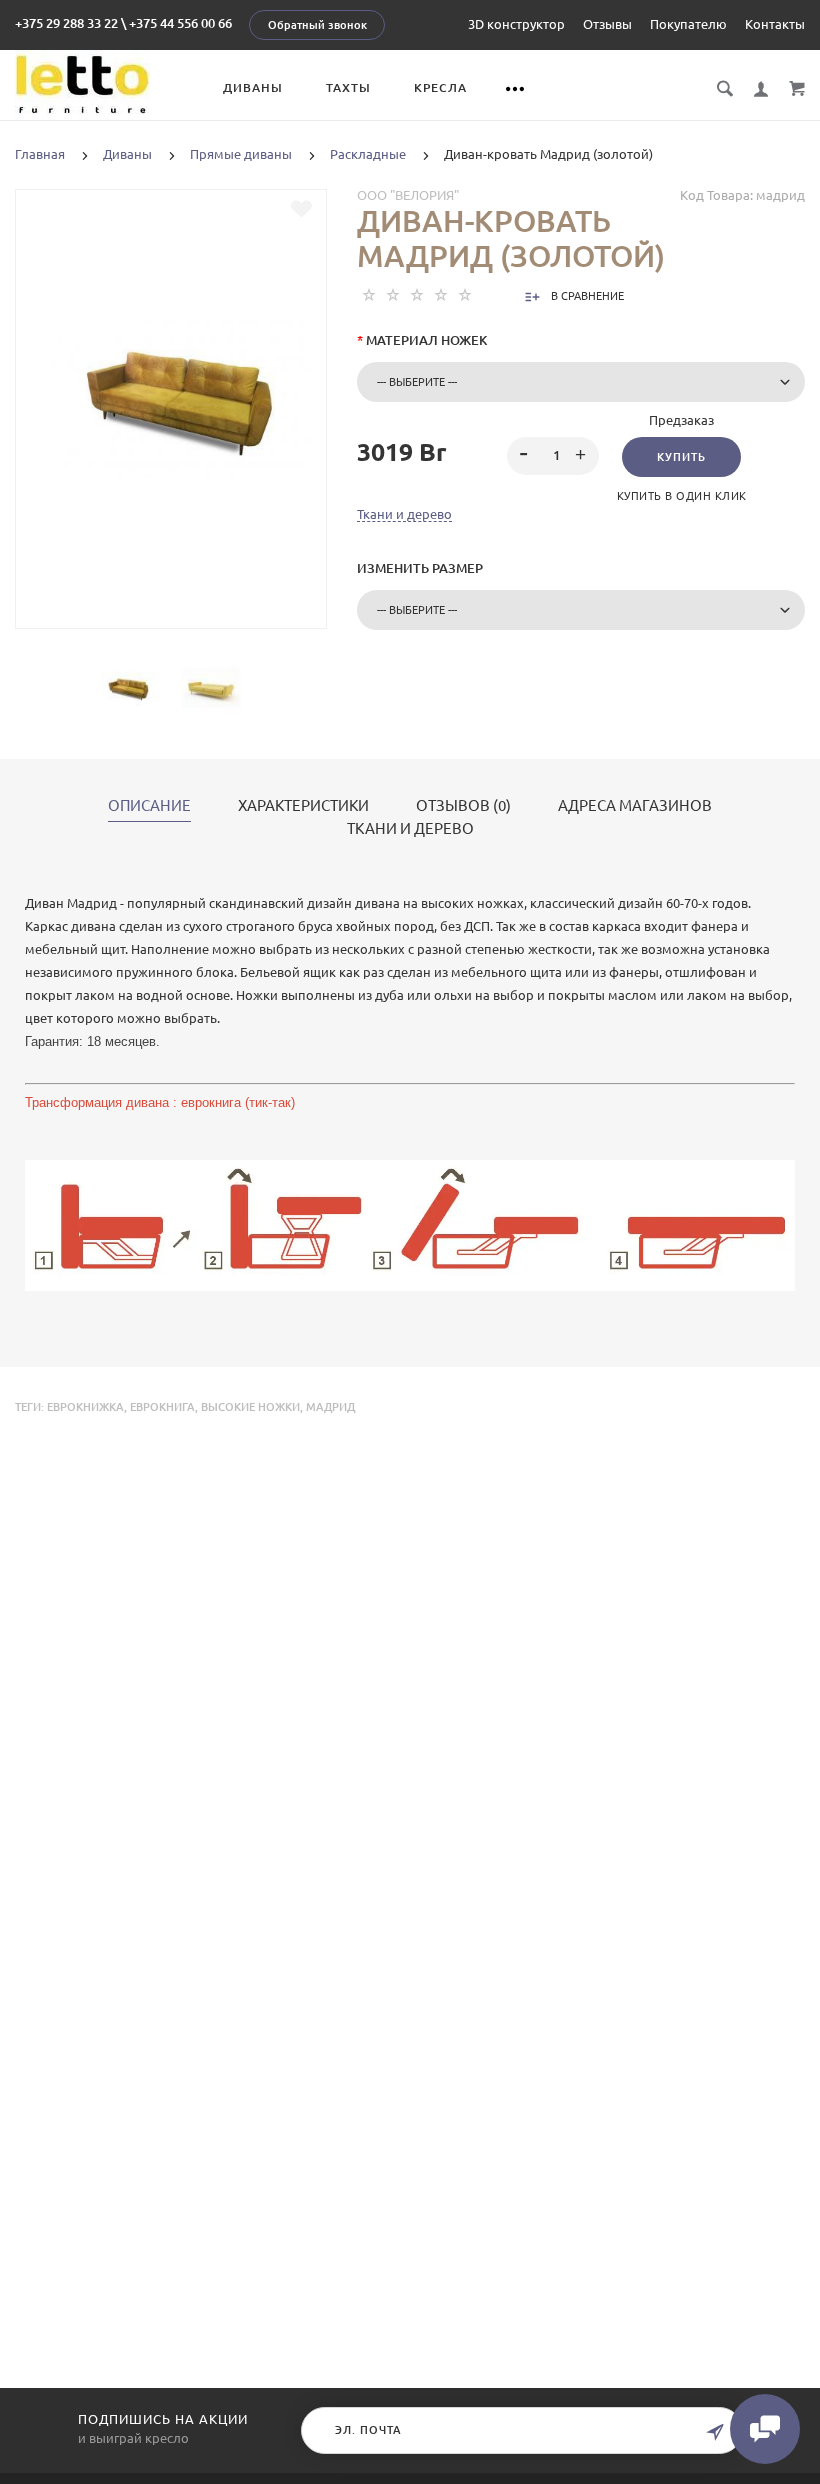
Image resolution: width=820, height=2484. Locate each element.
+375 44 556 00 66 (180, 23)
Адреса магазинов (635, 806)
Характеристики (303, 806)
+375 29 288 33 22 (66, 23)
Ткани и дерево (404, 514)
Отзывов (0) (463, 806)
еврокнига (162, 1407)
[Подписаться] (715, 2432)
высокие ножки (250, 1407)
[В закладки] (301, 209)
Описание (149, 806)
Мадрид (330, 1407)
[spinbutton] (552, 456)
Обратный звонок (317, 25)
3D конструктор (516, 24)
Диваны (253, 87)
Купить (681, 457)
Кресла (440, 87)
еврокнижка (85, 1407)
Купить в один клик (682, 496)
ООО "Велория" (408, 195)
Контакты (775, 24)
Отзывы (607, 24)
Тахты (348, 87)
